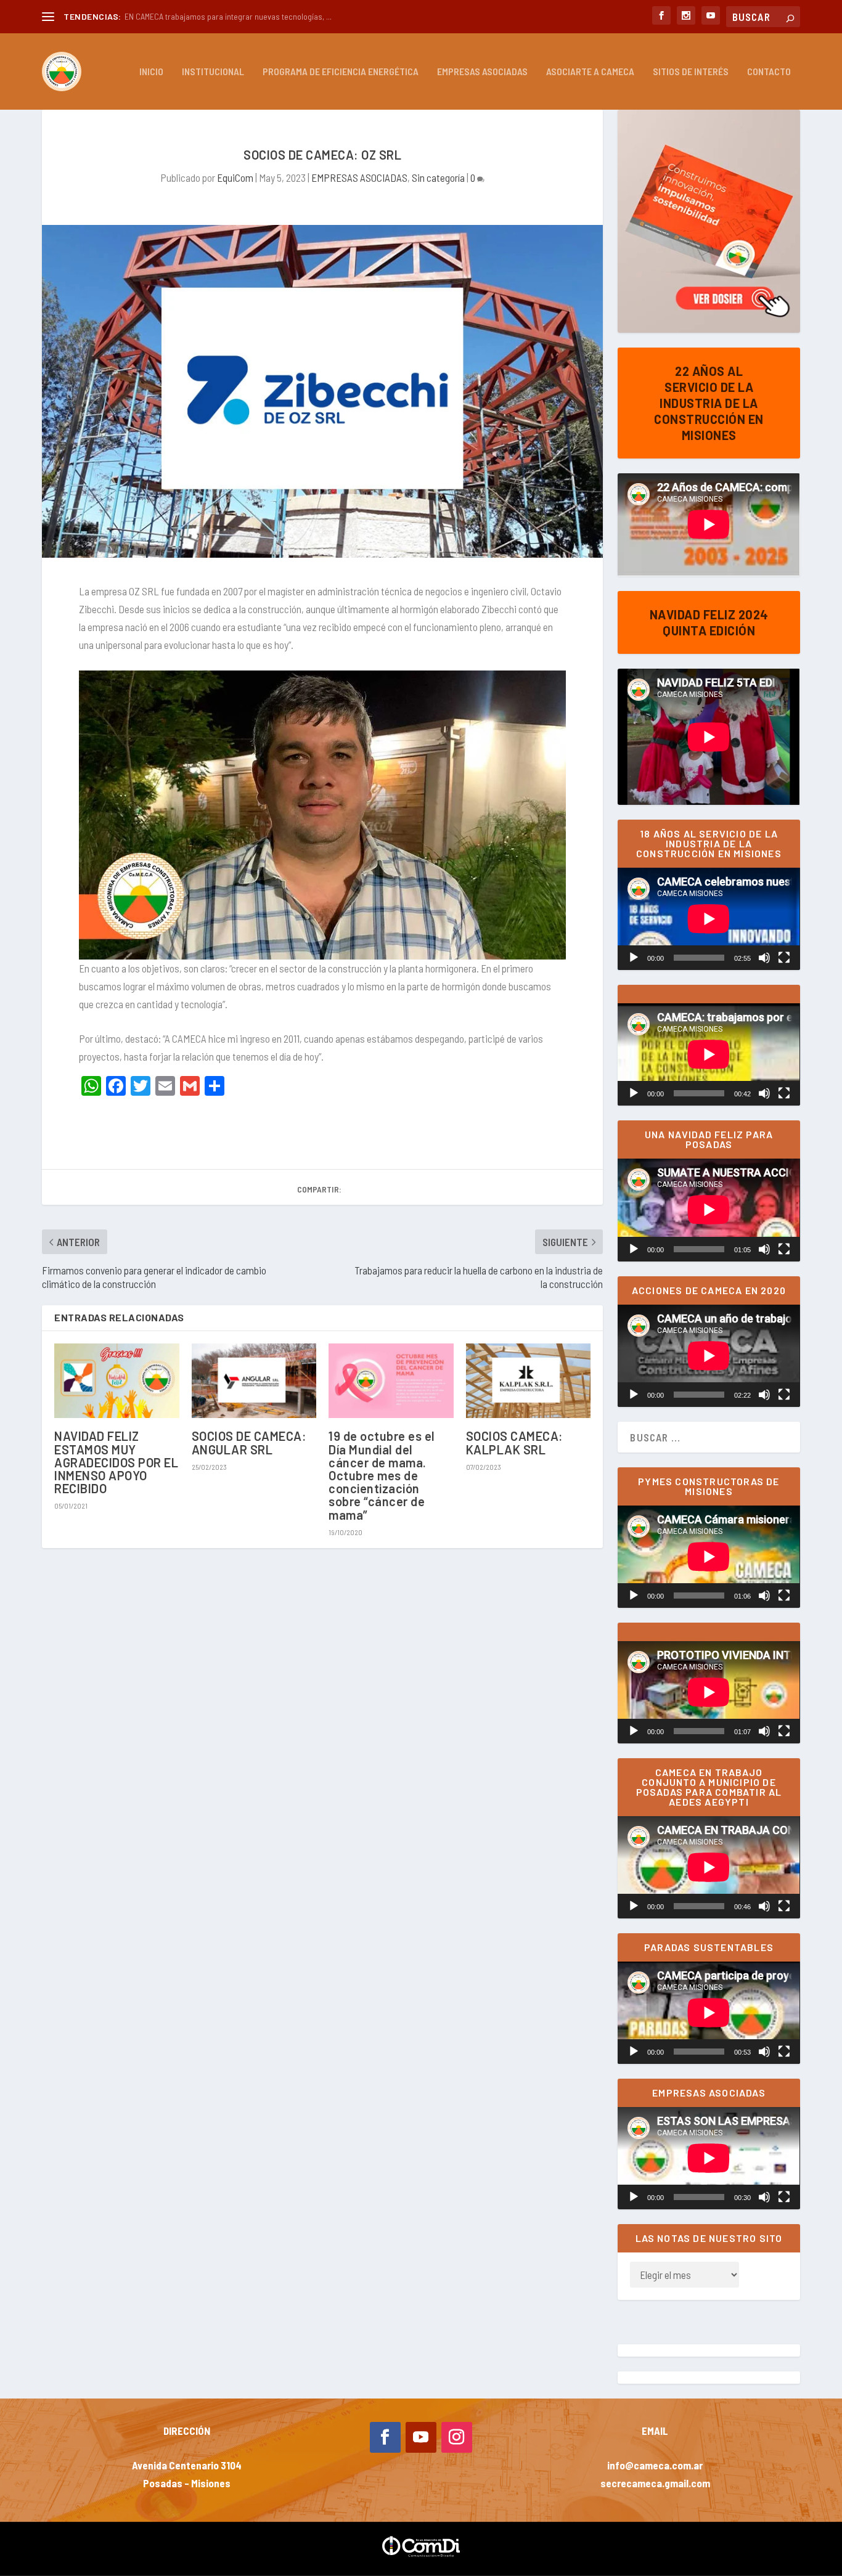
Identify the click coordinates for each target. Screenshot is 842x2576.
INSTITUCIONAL (213, 72)
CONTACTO (769, 72)
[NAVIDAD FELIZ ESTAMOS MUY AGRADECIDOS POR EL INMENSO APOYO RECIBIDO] (117, 1381)
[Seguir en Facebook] (385, 2437)
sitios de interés (691, 72)
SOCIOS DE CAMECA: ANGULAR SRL (249, 1442)
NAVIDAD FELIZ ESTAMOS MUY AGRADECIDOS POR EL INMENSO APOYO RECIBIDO (116, 1462)
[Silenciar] (764, 958)
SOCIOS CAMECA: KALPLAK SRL (515, 1442)
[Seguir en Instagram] (457, 2437)
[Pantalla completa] (784, 958)
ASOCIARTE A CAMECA (590, 72)
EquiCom (235, 177)
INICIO (151, 72)
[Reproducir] (634, 958)
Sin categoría (438, 177)
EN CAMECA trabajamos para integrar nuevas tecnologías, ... (228, 16)
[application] (709, 919)
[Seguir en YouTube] (421, 2437)
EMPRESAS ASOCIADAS (482, 72)
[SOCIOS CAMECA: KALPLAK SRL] (529, 1381)
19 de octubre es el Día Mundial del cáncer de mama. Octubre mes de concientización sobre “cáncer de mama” (382, 1475)
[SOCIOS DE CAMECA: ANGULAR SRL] (254, 1381)
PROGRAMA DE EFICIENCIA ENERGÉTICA (341, 72)
